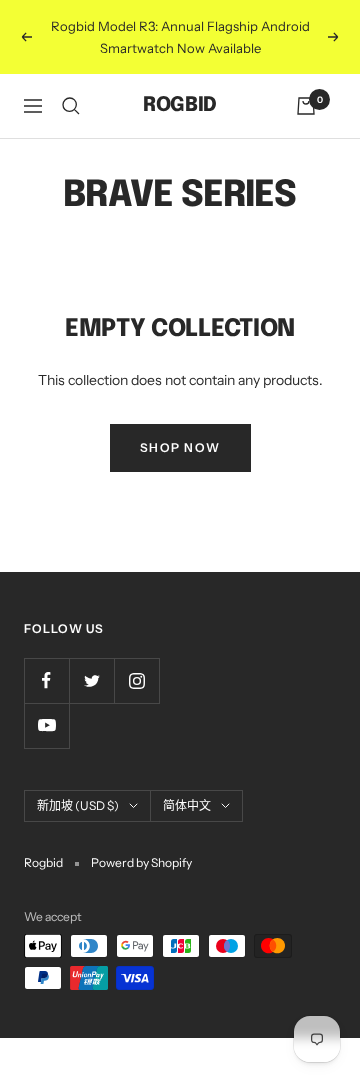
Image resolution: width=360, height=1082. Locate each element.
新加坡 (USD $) (78, 805)
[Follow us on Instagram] (136, 680)
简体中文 (187, 805)
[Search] (71, 106)
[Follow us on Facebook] (46, 680)
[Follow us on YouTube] (46, 725)
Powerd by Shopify (141, 862)
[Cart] (306, 106)
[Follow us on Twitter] (91, 680)
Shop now (180, 447)
